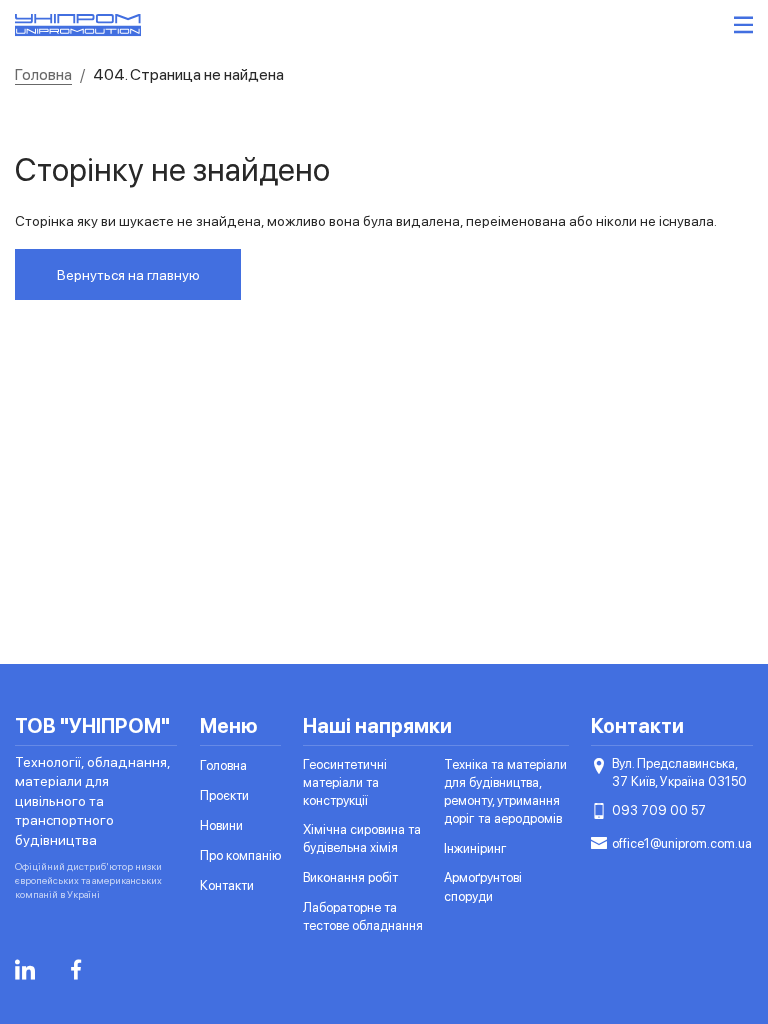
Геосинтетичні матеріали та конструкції (345, 782)
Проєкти (224, 795)
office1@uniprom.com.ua (682, 843)
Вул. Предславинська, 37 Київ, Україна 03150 (679, 772)
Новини (221, 825)
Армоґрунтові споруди (483, 886)
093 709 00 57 (659, 810)
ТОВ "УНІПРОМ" (92, 726)
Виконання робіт (350, 877)
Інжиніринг (475, 848)
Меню (229, 726)
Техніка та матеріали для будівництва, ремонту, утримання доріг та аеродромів (505, 792)
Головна (223, 765)
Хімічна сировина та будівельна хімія (362, 838)
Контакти (227, 885)
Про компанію (240, 855)
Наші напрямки (377, 726)
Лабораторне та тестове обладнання (363, 916)
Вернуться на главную (128, 275)
